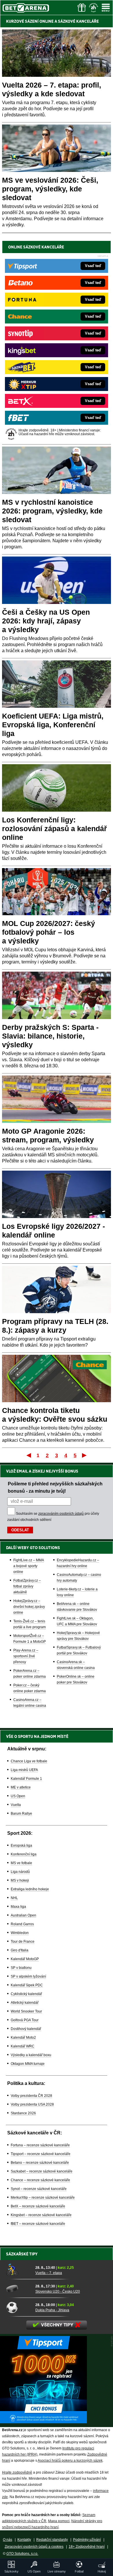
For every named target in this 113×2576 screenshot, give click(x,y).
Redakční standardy (52, 2540)
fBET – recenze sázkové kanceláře (38, 2224)
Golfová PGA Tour (25, 2020)
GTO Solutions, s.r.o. (22, 2554)
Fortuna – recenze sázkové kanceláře (40, 2145)
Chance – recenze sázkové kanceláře (40, 2180)
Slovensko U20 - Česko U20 (58, 2291)
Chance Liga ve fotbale (29, 1761)
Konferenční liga (24, 1854)
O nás (8, 2540)
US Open (18, 1796)
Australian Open (23, 1915)
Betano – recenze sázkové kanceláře (40, 2163)
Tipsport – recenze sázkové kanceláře (41, 2154)
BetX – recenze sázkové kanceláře (38, 2206)
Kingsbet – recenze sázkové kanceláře (41, 2215)
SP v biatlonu (21, 1968)
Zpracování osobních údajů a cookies (34, 2547)
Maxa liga (18, 1907)
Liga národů (20, 1872)
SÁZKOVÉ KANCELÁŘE (78, 21)
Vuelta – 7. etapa (49, 2273)
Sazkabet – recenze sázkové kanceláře (42, 2171)
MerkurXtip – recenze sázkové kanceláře (43, 2198)
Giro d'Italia (20, 1950)
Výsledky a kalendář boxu (31, 2055)
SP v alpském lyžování (28, 1976)
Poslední (85, 1455)
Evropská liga (21, 1846)
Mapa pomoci (59, 2521)
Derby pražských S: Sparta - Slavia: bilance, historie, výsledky (50, 1036)
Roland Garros (22, 1924)
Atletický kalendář (25, 2003)
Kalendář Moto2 (23, 2038)
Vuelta (16, 1805)
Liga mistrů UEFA (24, 1770)
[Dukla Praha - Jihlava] (19, 2307)
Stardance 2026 (23, 2113)
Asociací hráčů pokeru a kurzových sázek (70, 2461)
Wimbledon (20, 1933)
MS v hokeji (20, 1880)
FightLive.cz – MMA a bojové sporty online (29, 1566)
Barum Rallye (21, 1814)
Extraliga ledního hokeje (30, 1889)
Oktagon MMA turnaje (28, 2064)
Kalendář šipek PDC (27, 1985)
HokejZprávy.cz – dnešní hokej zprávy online (29, 1607)
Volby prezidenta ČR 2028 (31, 2096)
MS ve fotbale (21, 1863)
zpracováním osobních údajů (61, 1514)
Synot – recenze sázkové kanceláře (39, 2189)
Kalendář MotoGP (25, 1959)
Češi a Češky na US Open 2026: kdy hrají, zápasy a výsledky (46, 621)
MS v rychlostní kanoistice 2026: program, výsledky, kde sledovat (52, 511)
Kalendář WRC (23, 2046)
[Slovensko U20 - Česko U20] (19, 2289)
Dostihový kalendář (26, 2029)
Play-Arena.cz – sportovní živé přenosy (26, 1656)
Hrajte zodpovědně (17, 2472)
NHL (14, 1898)
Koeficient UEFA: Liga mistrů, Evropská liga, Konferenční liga (53, 725)
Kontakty (24, 2540)
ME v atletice (21, 1787)
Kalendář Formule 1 (26, 1779)
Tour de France (23, 1942)
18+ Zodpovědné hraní (87, 2547)
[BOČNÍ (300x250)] (43, 2422)
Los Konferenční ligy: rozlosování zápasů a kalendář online (54, 829)
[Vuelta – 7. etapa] (19, 2270)
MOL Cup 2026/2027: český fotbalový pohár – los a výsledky (49, 932)
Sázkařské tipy (22, 2254)
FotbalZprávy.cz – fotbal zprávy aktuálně (27, 1586)
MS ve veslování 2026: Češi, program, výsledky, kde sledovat (50, 189)
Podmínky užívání (87, 2540)
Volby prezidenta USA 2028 (32, 2104)
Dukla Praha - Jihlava (52, 2310)
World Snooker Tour (26, 2011)
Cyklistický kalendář (26, 1994)
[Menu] (106, 8)
